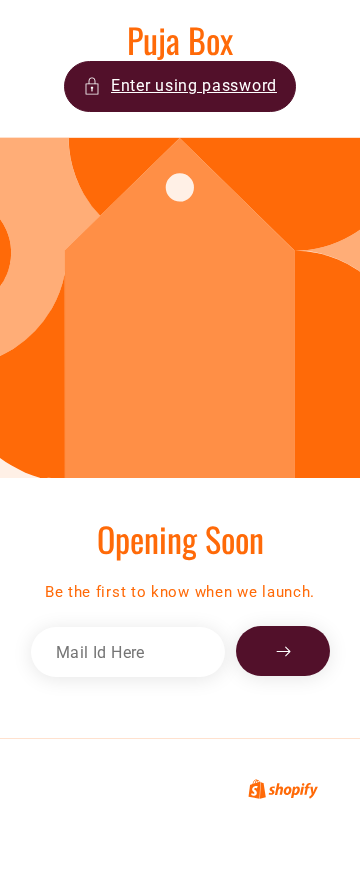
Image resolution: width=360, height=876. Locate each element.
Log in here (260, 823)
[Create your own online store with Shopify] (283, 789)
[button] (180, 86)
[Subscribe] (283, 651)
